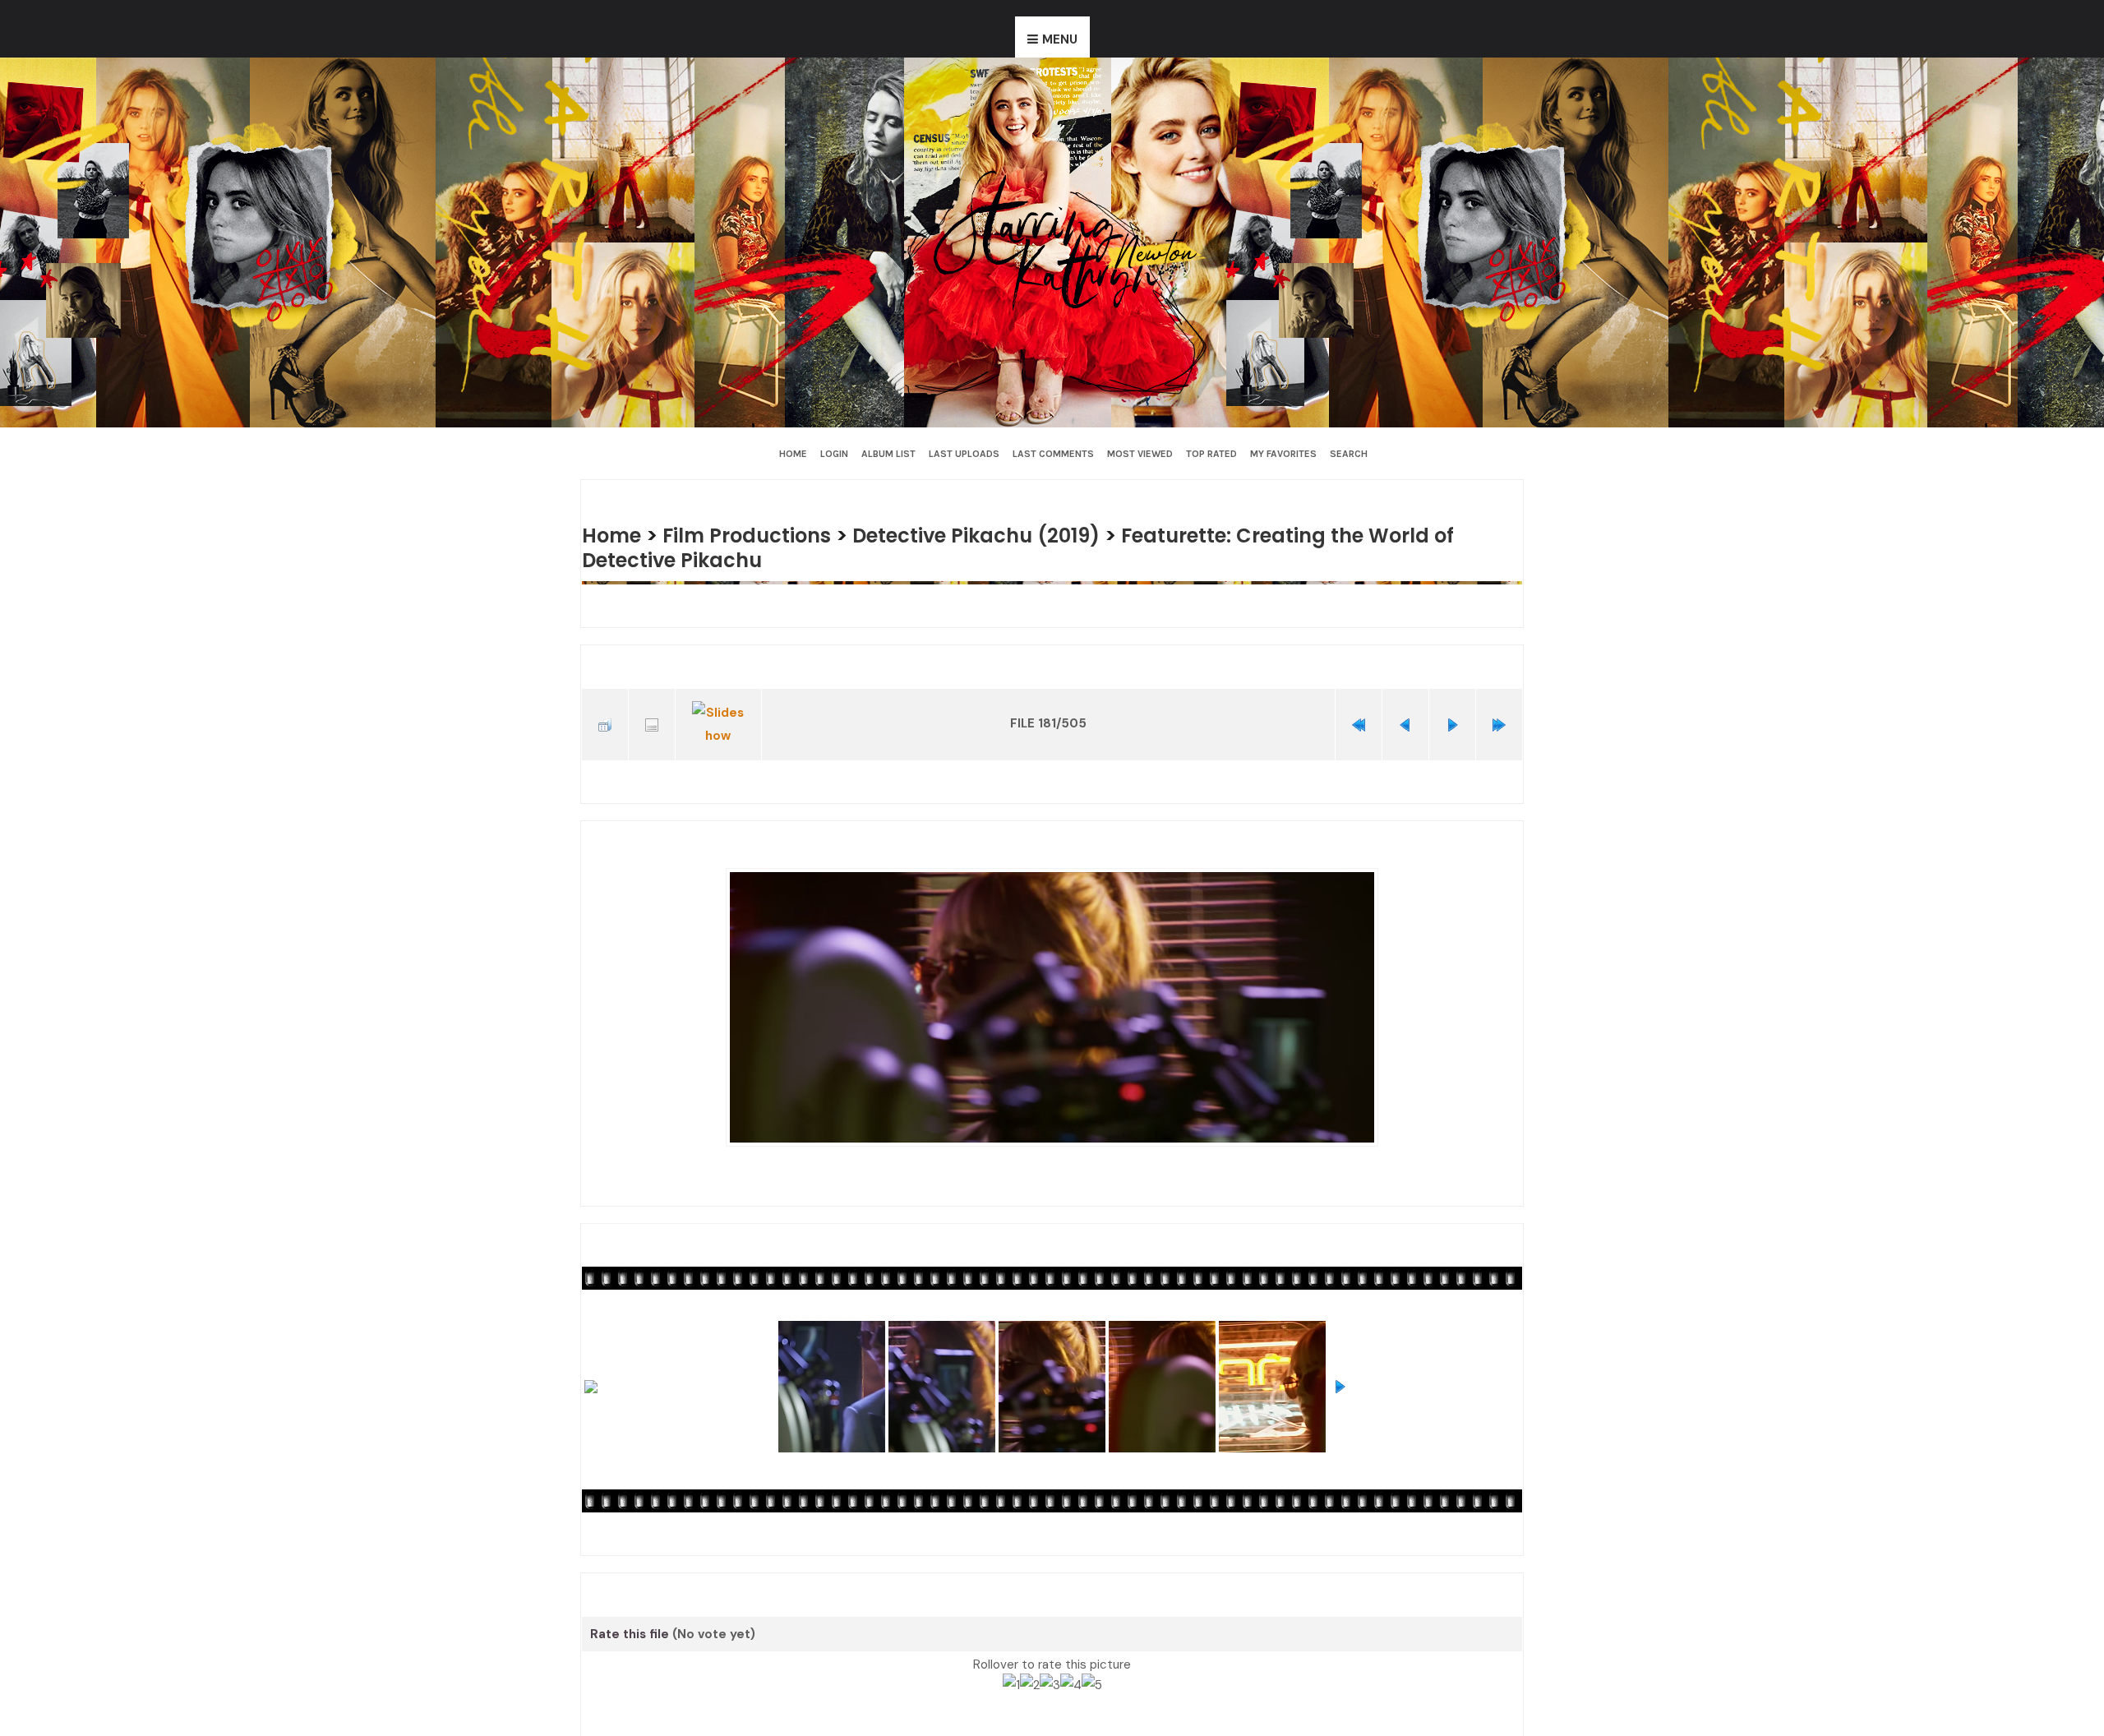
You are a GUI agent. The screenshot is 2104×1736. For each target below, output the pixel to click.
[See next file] (1452, 718)
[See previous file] (1405, 718)
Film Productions (757, 535)
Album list (888, 454)
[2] (1030, 1670)
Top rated (1211, 454)
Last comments (1053, 454)
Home (793, 454)
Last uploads (964, 454)
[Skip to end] (1499, 718)
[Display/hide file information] (652, 718)
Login (834, 454)
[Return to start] (1359, 718)
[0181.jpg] (1052, 995)
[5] (1092, 1670)
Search (1349, 454)
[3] (1050, 1670)
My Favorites (1283, 454)
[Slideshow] (718, 718)
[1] (1011, 1670)
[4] (1071, 1670)
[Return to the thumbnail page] (605, 718)
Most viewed (1140, 454)
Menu (1060, 39)
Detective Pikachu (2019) (999, 535)
